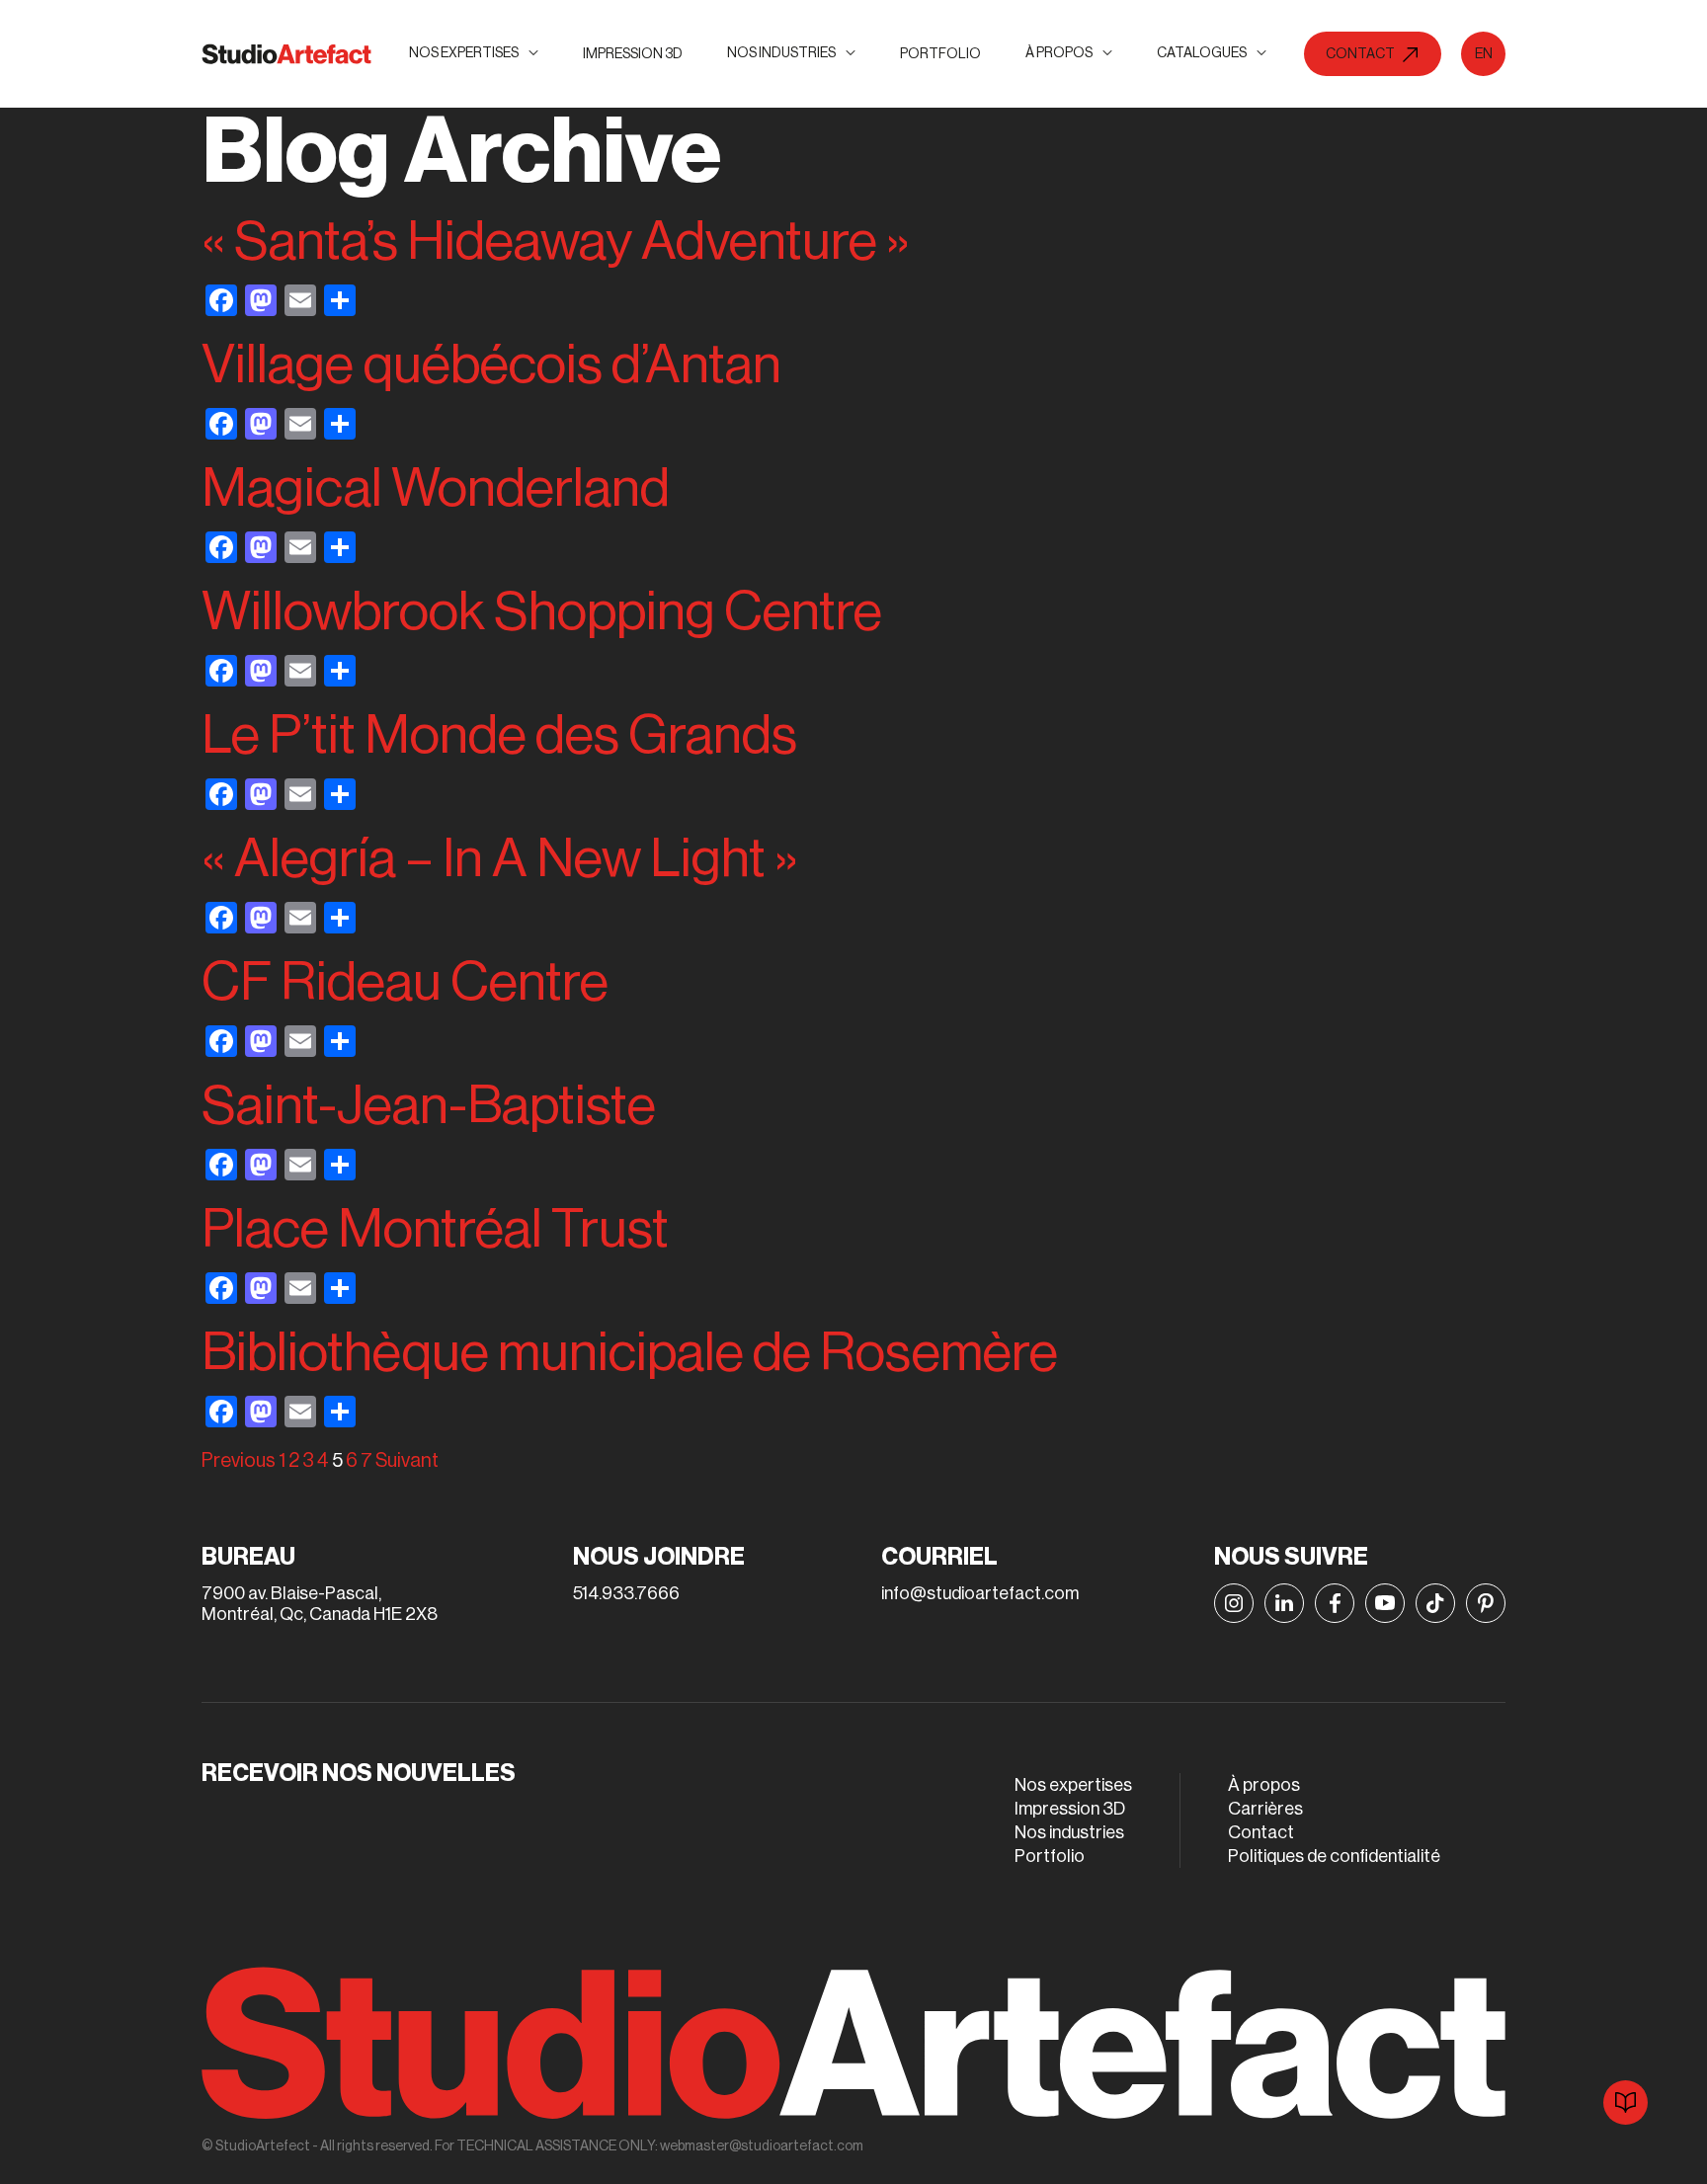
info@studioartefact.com (980, 1593)
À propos (1264, 1785)
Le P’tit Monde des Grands (499, 735)
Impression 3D (633, 54)
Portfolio (940, 54)
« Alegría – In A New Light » (500, 859)
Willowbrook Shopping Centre (542, 612)
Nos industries (1069, 1832)
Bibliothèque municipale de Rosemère (630, 1353)
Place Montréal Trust (435, 1229)
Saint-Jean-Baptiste (429, 1106)
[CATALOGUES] (1626, 2103)
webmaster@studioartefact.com (762, 2146)
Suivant (407, 1461)
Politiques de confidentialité (1334, 1856)
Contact (1261, 1832)
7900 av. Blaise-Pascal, (291, 1593)
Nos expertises (1073, 1785)
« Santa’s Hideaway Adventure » (556, 242)
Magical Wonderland (436, 488)
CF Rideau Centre (405, 982)
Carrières (1265, 1809)
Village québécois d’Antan (491, 365)
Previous (239, 1461)
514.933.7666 (626, 1593)
